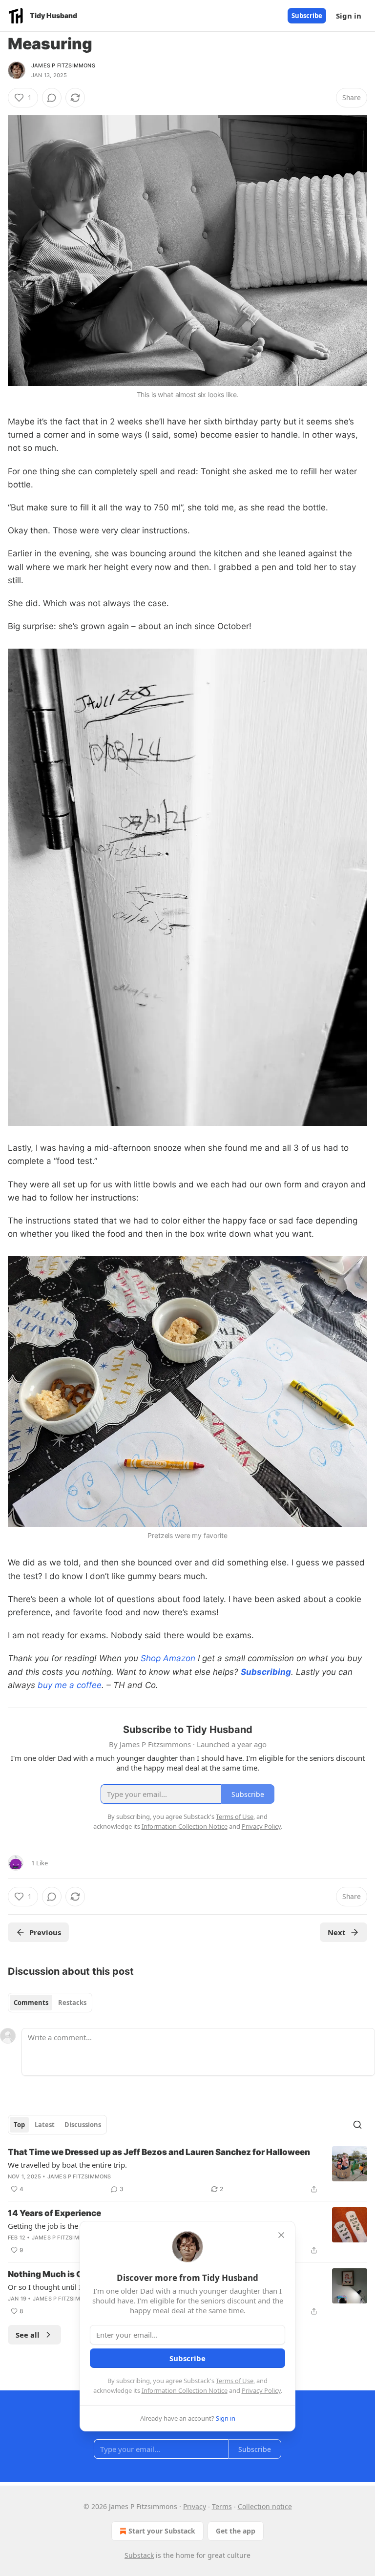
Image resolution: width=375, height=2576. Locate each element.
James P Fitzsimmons (63, 65)
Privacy (195, 2506)
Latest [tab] (45, 2125)
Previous (45, 1932)
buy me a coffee (70, 1685)
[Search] (357, 2125)
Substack (139, 2555)
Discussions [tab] (83, 2125)
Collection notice (265, 2506)
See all (28, 2335)
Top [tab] (19, 2125)
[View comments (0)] (52, 98)
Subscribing (266, 1672)
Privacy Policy (261, 2390)
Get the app (236, 2531)
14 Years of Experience (54, 2213)
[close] (281, 2235)
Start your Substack (162, 2531)
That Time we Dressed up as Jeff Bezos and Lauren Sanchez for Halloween (159, 2152)
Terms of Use (235, 2381)
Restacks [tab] (72, 2003)
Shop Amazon (168, 1658)
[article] (187, 2171)
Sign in (349, 16)
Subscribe (307, 16)
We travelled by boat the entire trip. (67, 2165)
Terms (222, 2506)
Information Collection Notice (185, 2390)
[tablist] (50, 2003)
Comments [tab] (31, 2003)
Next (337, 1932)
